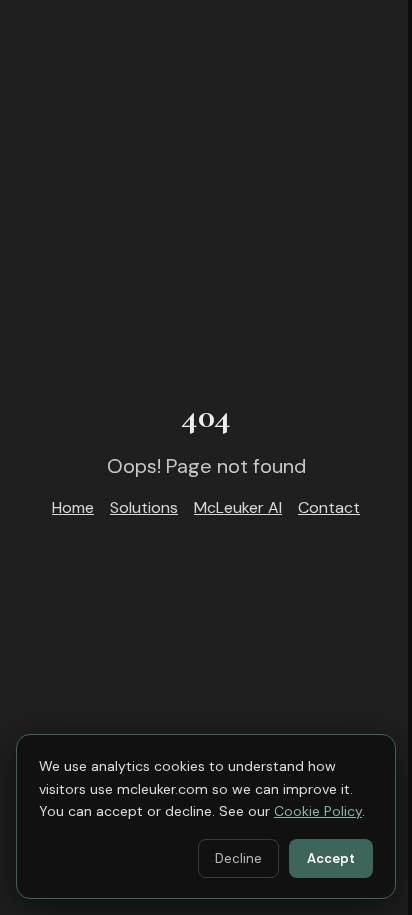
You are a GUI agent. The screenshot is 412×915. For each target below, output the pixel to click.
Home (73, 507)
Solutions (144, 507)
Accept (331, 858)
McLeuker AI (238, 507)
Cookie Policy (318, 811)
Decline (238, 858)
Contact (329, 507)
